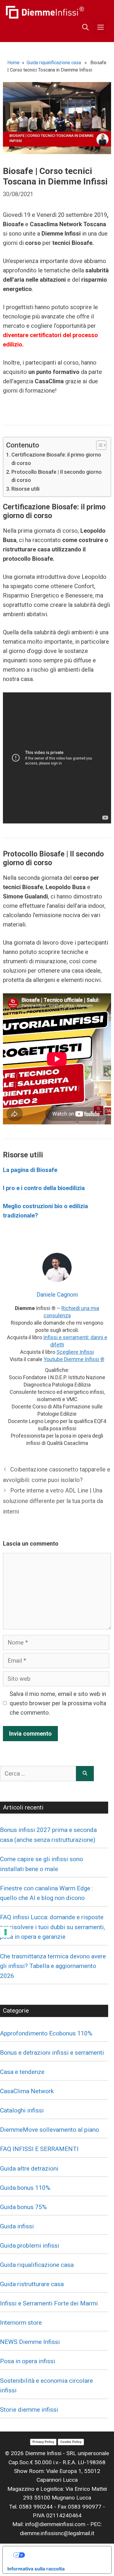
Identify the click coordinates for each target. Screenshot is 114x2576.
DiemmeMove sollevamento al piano (50, 2130)
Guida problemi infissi (30, 2246)
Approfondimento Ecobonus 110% (46, 2033)
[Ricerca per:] (38, 1774)
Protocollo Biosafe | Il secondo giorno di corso (57, 476)
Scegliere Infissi (75, 1352)
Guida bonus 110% (25, 2188)
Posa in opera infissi (28, 2361)
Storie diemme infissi (29, 2410)
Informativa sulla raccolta (36, 2569)
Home (13, 63)
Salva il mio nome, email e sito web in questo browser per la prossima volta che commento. (58, 1703)
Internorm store (21, 2323)
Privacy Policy (43, 2442)
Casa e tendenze (22, 2072)
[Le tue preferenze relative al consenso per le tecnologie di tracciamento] (6, 1932)
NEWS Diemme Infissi (30, 2342)
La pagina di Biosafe (30, 1170)
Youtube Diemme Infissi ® (74, 1359)
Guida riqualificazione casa (54, 63)
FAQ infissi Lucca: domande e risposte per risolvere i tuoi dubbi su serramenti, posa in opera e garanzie (52, 1927)
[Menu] (101, 27)
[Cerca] (85, 1774)
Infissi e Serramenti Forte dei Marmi (49, 2303)
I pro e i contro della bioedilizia (45, 1188)
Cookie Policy (71, 2442)
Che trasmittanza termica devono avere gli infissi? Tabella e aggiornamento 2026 (53, 1966)
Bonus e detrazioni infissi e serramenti (52, 2053)
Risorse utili (25, 489)
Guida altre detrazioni (29, 2169)
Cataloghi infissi (22, 2110)
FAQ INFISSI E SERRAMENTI (39, 2149)
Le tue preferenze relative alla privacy (63, 2555)
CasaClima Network (27, 2091)
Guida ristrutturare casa (32, 2284)
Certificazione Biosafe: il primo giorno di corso (56, 459)
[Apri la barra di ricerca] (85, 27)
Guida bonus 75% (23, 2207)
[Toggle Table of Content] (98, 445)
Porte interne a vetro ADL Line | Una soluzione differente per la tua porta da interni (53, 1501)
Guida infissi (17, 2226)
